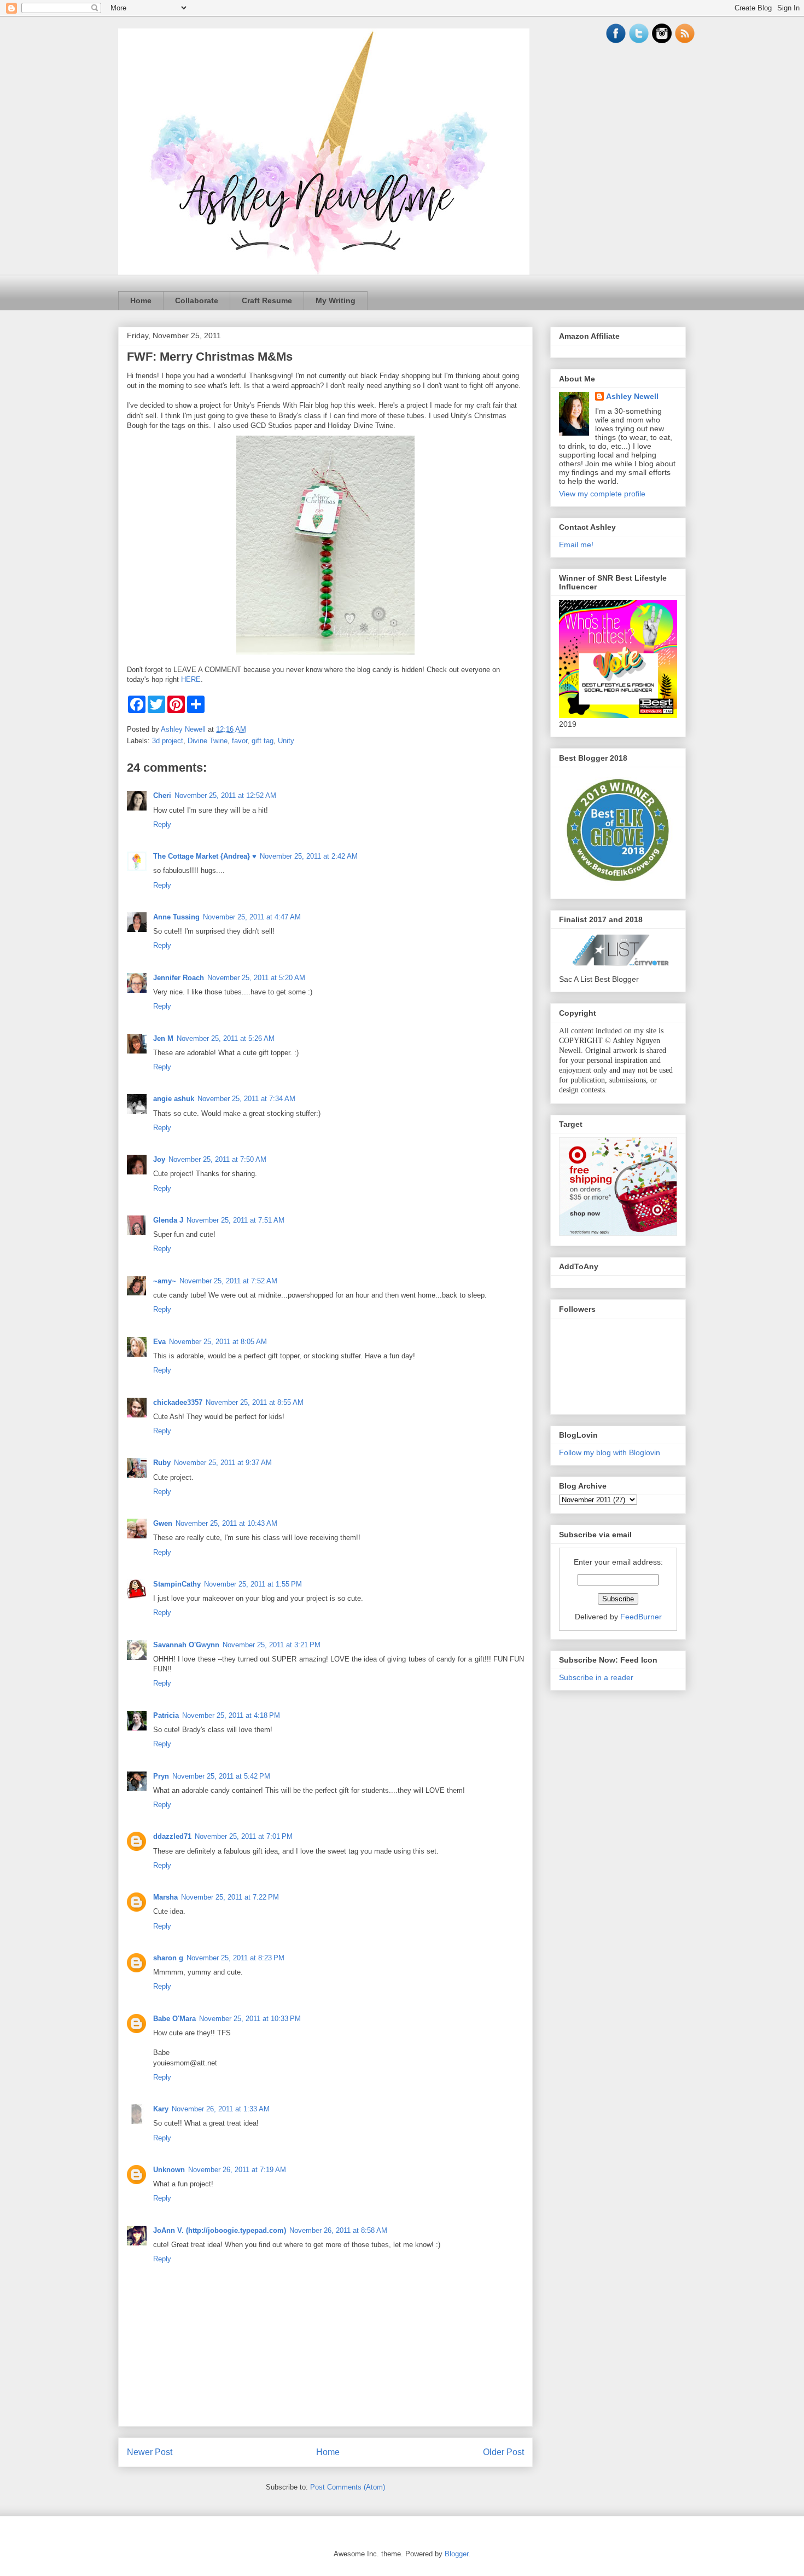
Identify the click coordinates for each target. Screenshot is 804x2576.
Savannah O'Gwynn (186, 1645)
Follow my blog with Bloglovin (610, 1452)
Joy (159, 1159)
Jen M (163, 1038)
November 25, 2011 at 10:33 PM (250, 2019)
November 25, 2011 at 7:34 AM (246, 1099)
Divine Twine (208, 741)
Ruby (162, 1463)
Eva (159, 1342)
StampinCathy (177, 1584)
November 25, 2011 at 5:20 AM (256, 978)
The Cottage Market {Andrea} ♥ (205, 856)
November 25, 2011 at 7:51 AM (235, 1220)
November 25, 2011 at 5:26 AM (226, 1038)
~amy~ (165, 1281)
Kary (161, 2109)
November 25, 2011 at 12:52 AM (225, 795)
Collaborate (197, 300)
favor (240, 741)
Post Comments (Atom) (348, 2487)
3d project (168, 741)
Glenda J (168, 1220)
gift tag (263, 741)
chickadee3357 (178, 1402)
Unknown (169, 2170)
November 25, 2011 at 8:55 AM (255, 1402)
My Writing (336, 300)
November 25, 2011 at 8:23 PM (235, 1958)
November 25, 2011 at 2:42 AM (309, 856)
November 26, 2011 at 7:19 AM (237, 2170)
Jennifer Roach (179, 978)
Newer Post (150, 2452)
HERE (191, 679)
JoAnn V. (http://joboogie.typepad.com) (220, 2230)
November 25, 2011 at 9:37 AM (223, 1463)
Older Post (503, 2452)
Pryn (161, 1776)
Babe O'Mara (174, 2019)
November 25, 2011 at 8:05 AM (218, 1342)
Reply (162, 824)
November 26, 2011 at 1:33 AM (221, 2109)
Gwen (163, 1523)
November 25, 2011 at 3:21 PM (272, 1645)
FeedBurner (641, 1617)
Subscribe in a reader (596, 1677)
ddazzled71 (172, 1836)
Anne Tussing (176, 917)
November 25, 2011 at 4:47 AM (252, 917)
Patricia (166, 1715)
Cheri (162, 795)
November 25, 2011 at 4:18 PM (231, 1715)
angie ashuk (174, 1099)
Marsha (165, 1897)
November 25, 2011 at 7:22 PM (230, 1897)
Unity (286, 741)
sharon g (168, 1958)
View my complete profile (602, 494)
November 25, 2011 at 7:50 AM (217, 1159)
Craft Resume (267, 300)
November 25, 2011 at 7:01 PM (244, 1836)
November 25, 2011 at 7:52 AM (228, 1281)
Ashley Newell (632, 396)
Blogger (456, 2554)
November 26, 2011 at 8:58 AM (338, 2230)
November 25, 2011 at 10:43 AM (226, 1523)
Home (141, 300)
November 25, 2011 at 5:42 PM (221, 1776)
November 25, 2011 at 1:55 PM (253, 1584)
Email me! (576, 545)
